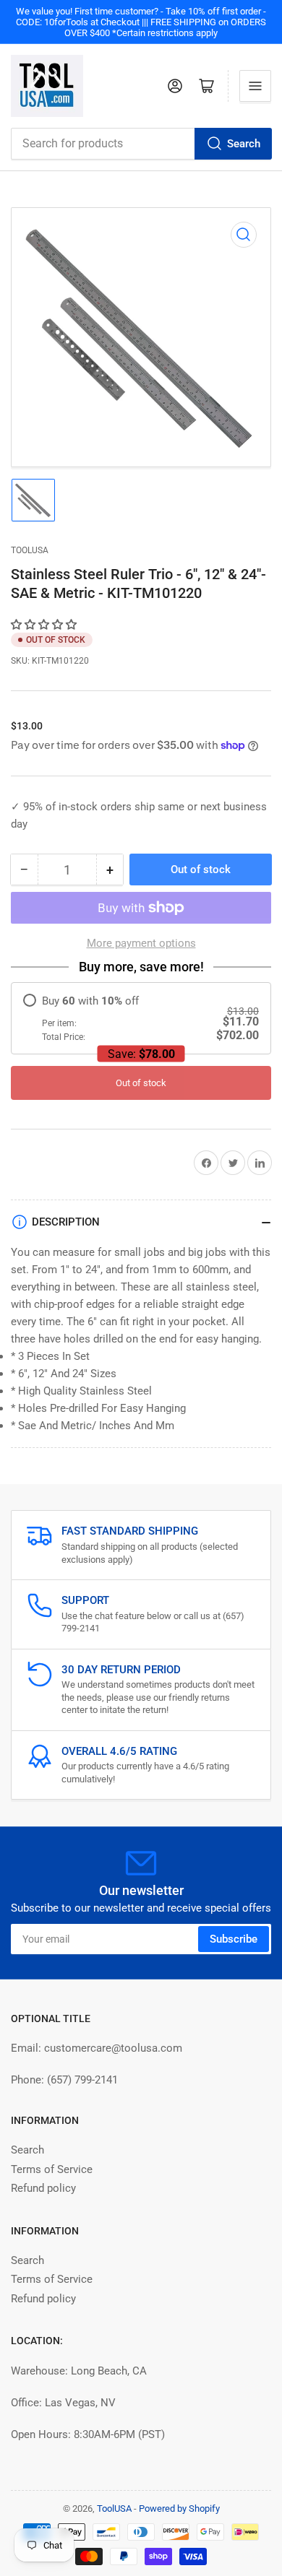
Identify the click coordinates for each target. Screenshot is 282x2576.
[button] (45, 625)
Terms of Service (52, 2169)
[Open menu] (255, 86)
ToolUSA (30, 550)
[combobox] (141, 144)
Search (244, 144)
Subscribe (234, 1939)
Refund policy (43, 2188)
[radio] (141, 1019)
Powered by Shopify (179, 2508)
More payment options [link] (141, 943)
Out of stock (141, 1083)
